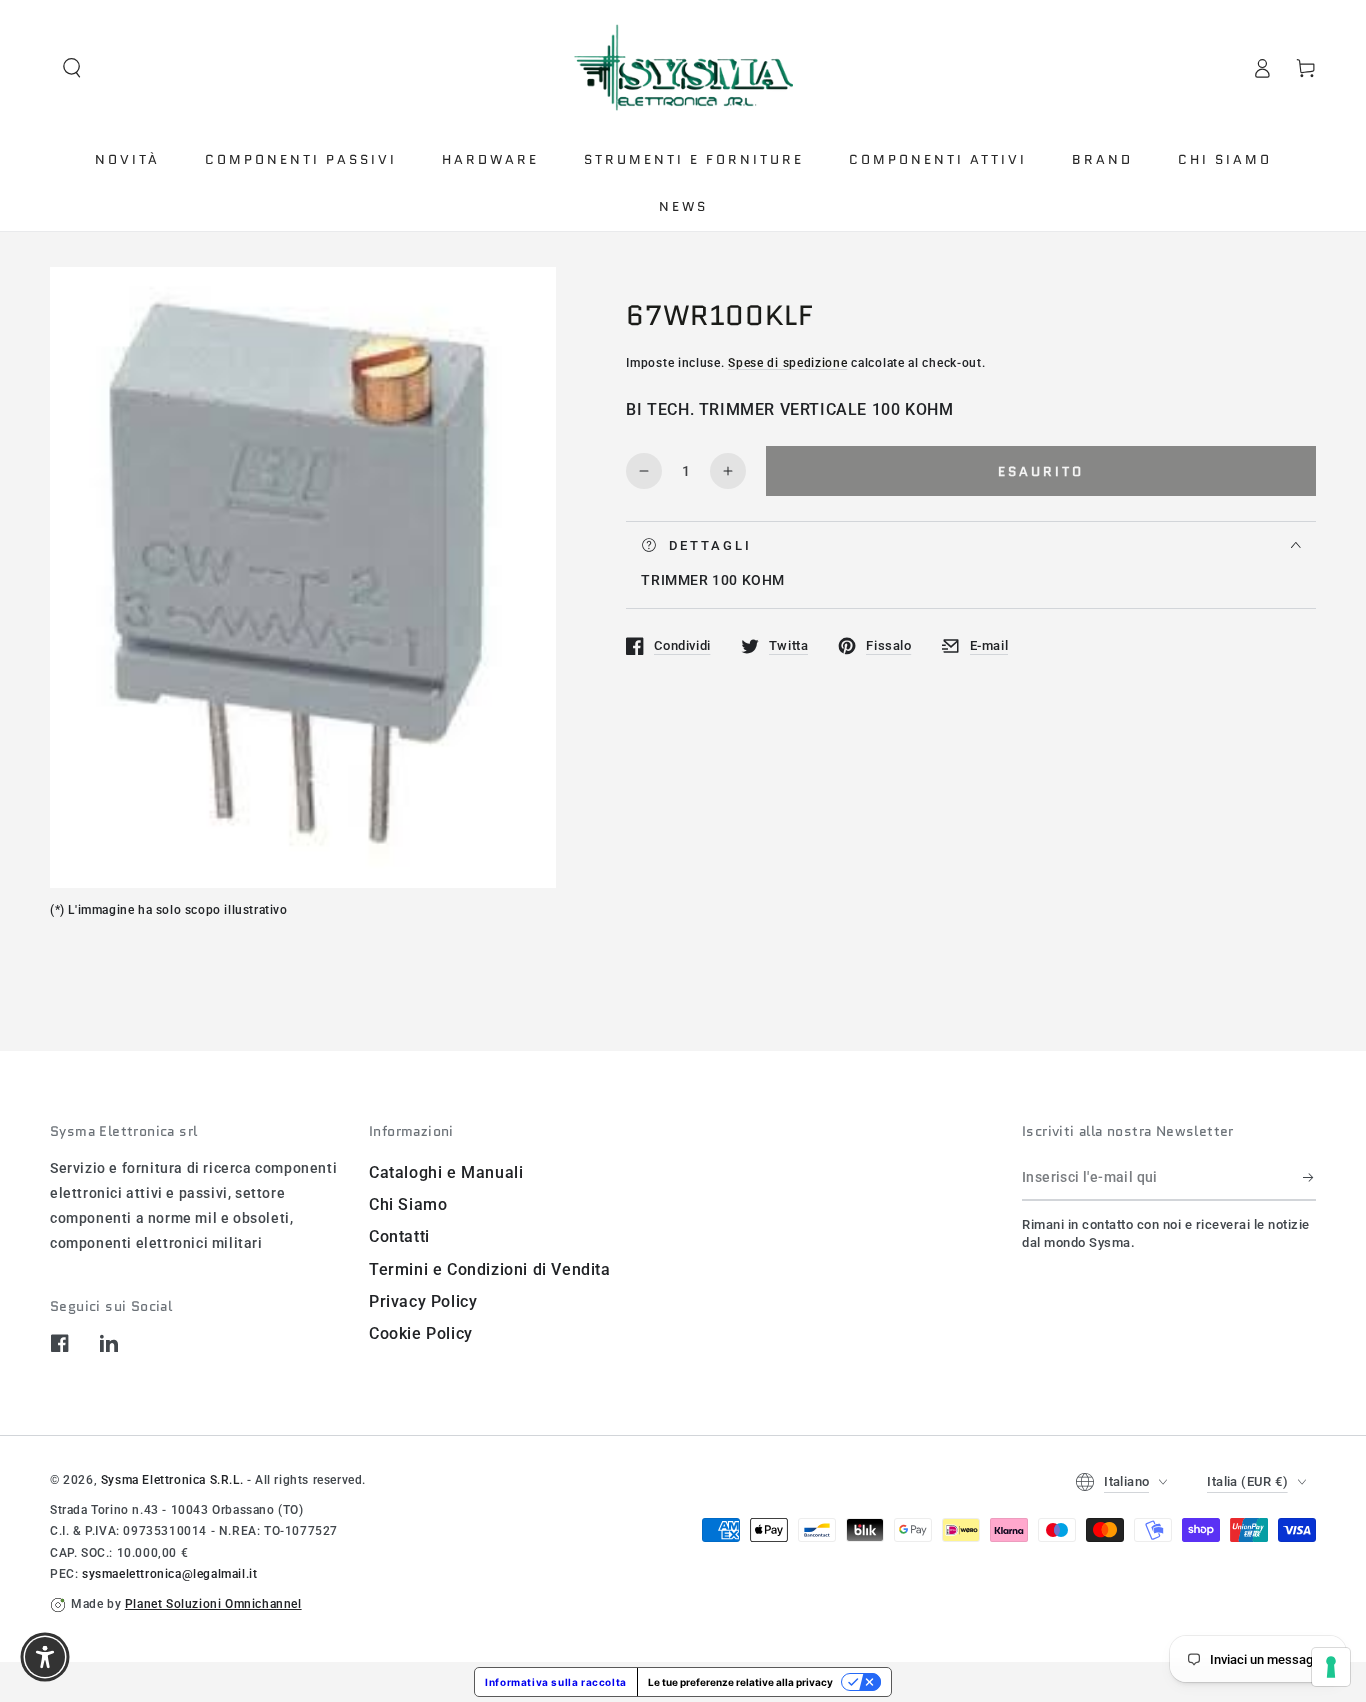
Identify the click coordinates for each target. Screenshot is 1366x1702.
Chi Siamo (408, 1204)
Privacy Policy (423, 1301)
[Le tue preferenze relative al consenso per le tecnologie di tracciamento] (1331, 1667)
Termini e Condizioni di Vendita (490, 1269)
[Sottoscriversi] (1309, 1178)
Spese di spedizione (787, 363)
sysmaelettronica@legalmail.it (169, 1574)
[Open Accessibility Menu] (45, 1657)
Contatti (399, 1236)
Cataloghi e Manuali (446, 1172)
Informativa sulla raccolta (556, 1682)
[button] (72, 68)
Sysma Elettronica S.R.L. (172, 1480)
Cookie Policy (421, 1333)
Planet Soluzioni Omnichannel (213, 1604)
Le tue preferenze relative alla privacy (740, 1682)
